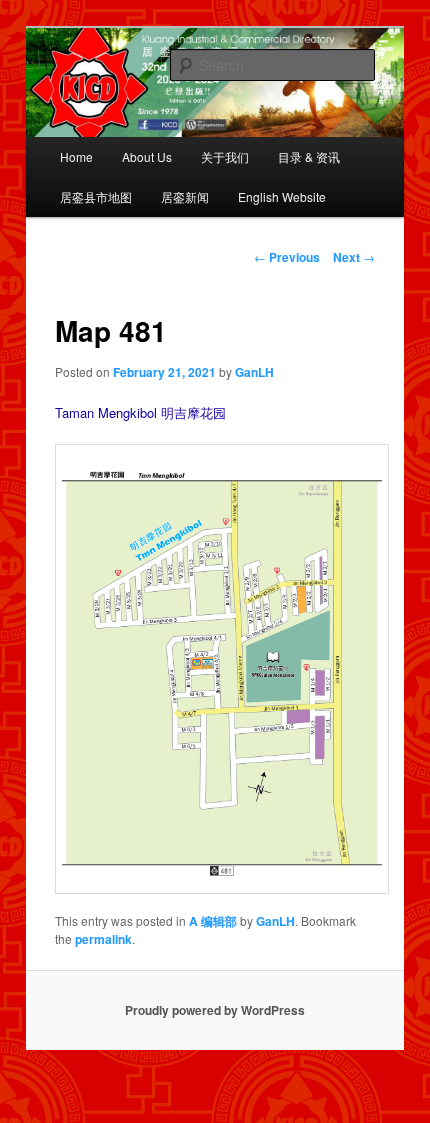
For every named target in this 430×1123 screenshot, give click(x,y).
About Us (147, 156)
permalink (103, 939)
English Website (282, 196)
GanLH (254, 372)
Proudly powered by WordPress (215, 1010)
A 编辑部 (213, 921)
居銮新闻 (185, 196)
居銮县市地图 (96, 196)
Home (76, 156)
